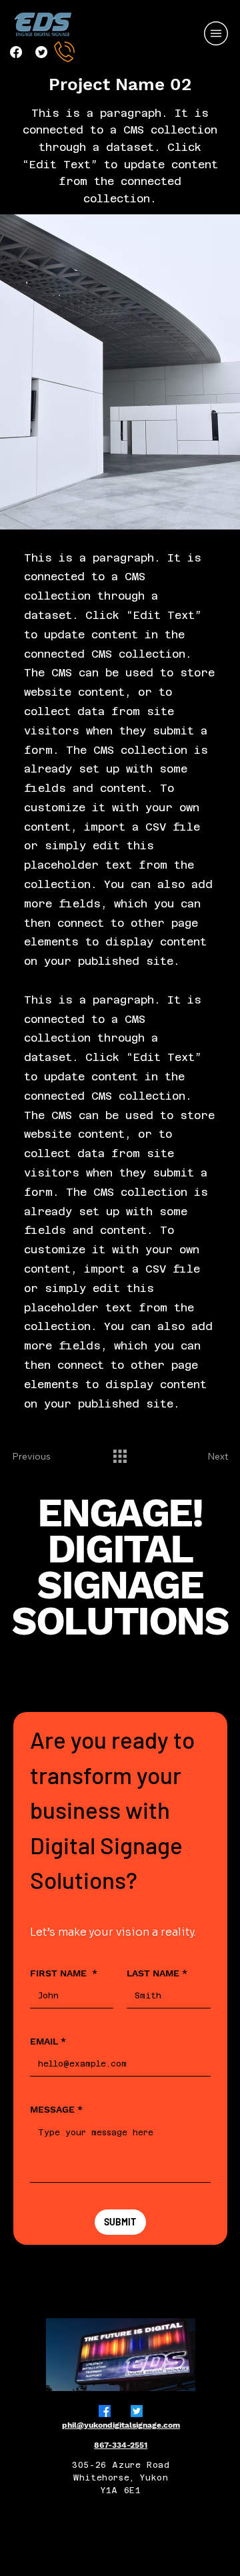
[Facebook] (16, 52)
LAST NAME (157, 1973)
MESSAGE (56, 2109)
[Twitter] (41, 52)
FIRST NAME (64, 1973)
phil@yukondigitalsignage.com (121, 2425)
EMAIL (48, 2041)
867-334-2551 (121, 2445)
